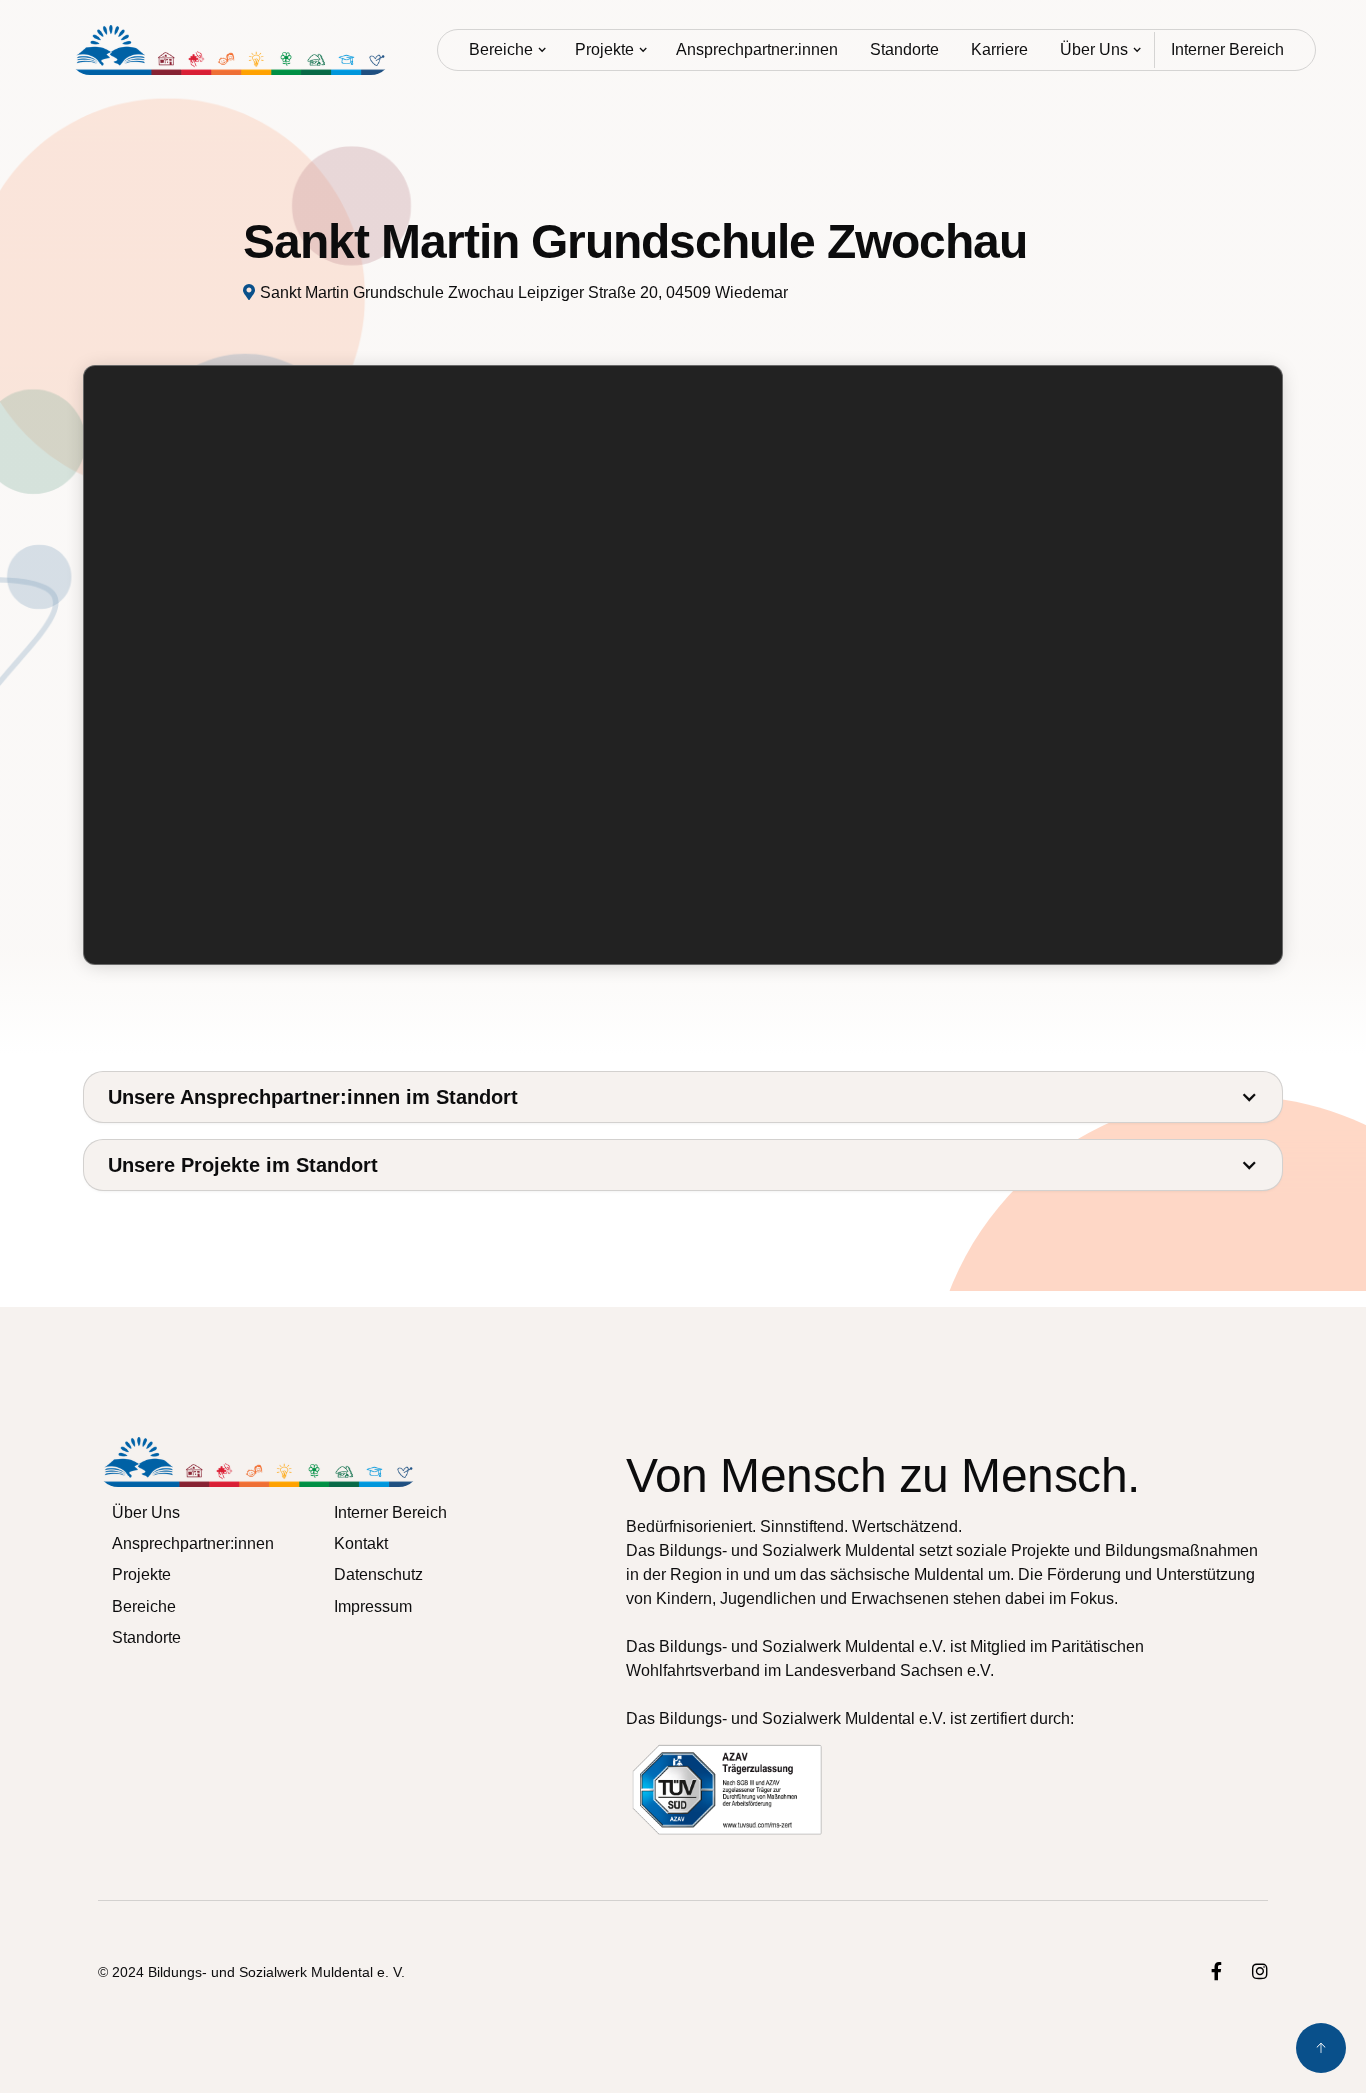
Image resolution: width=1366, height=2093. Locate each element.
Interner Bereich (1227, 49)
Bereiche (501, 49)
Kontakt (361, 1543)
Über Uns (1094, 49)
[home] (230, 50)
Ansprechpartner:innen (757, 49)
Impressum (373, 1605)
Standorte (904, 49)
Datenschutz (378, 1574)
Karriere (999, 49)
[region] (684, 666)
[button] (506, 49)
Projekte (604, 49)
